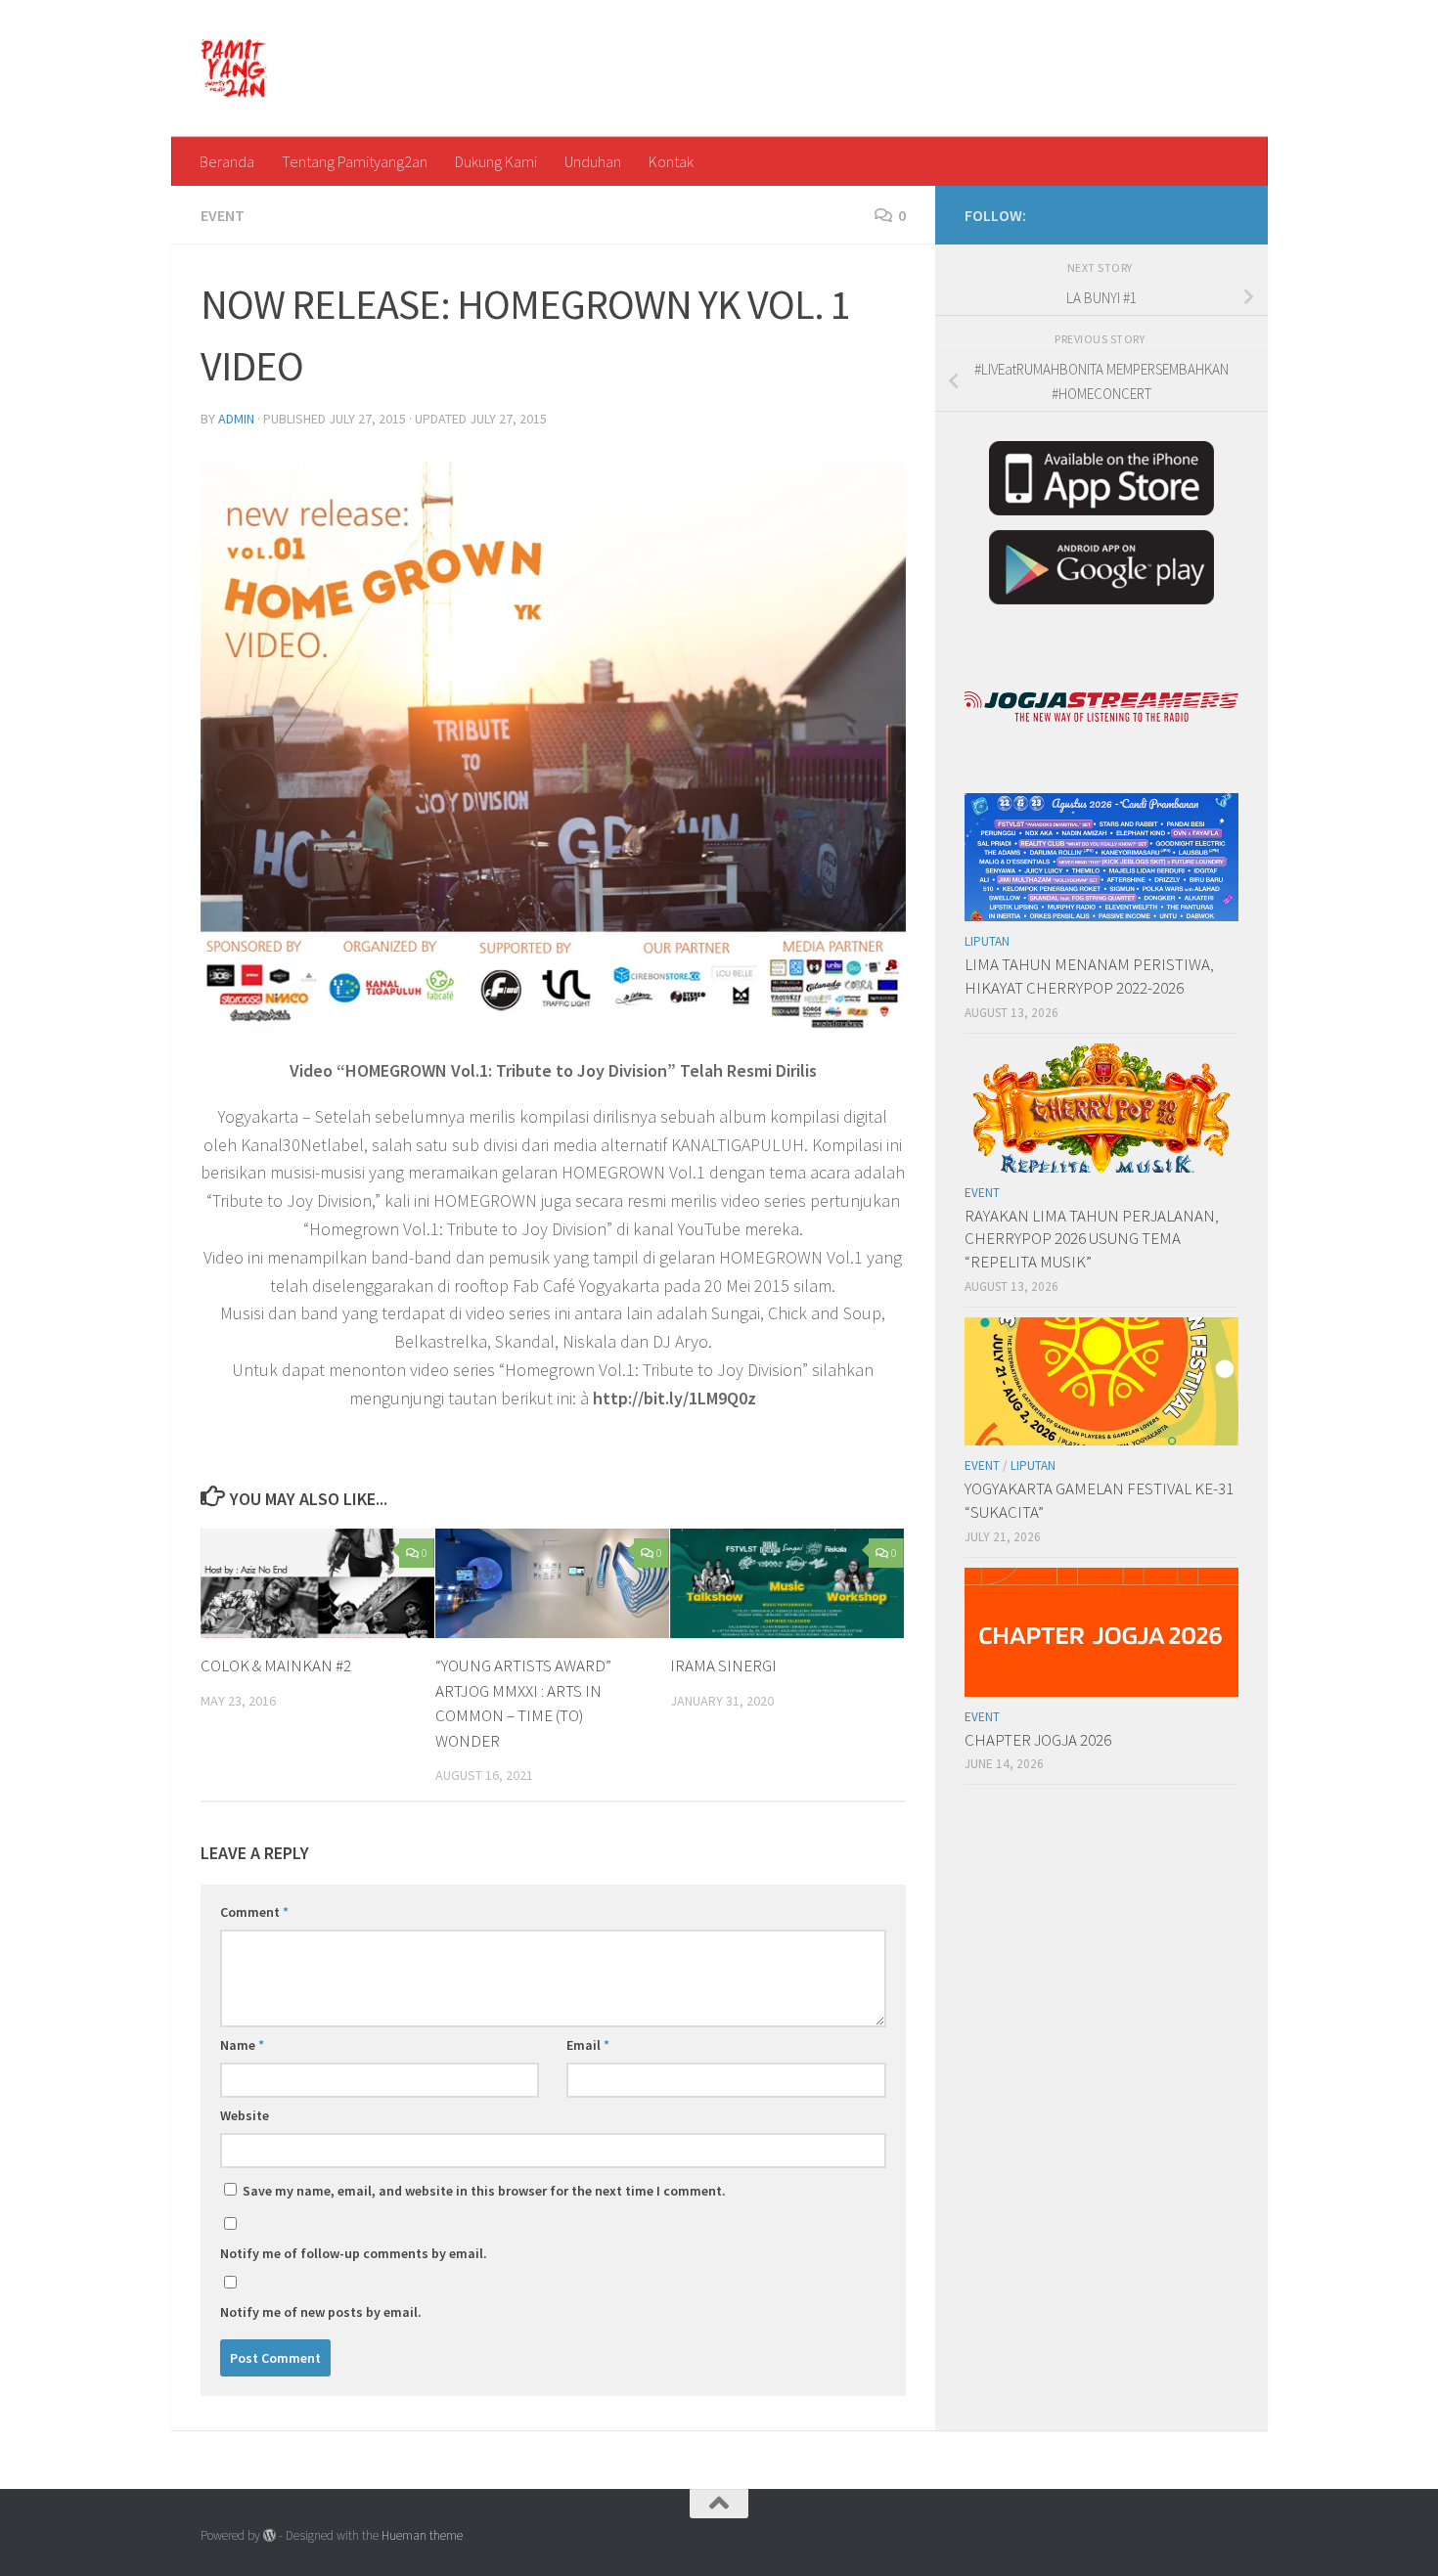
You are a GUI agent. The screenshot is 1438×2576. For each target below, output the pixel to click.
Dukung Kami (496, 161)
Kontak (671, 161)
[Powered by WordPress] (270, 2535)
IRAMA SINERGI (723, 1666)
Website (245, 2115)
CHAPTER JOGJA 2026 (1038, 1740)
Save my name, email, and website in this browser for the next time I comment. (484, 2191)
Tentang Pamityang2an (355, 161)
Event (223, 215)
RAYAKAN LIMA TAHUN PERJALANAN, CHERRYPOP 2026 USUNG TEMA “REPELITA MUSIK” (1092, 1239)
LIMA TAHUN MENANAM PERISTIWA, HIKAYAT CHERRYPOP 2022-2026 (1089, 976)
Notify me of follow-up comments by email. (354, 2253)
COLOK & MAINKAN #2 (276, 1666)
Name (242, 2045)
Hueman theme (422, 2535)
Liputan (987, 941)
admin (236, 419)
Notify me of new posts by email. (321, 2312)
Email (588, 2045)
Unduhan (593, 161)
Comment (254, 1912)
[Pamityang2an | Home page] (234, 68)
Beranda (227, 161)
